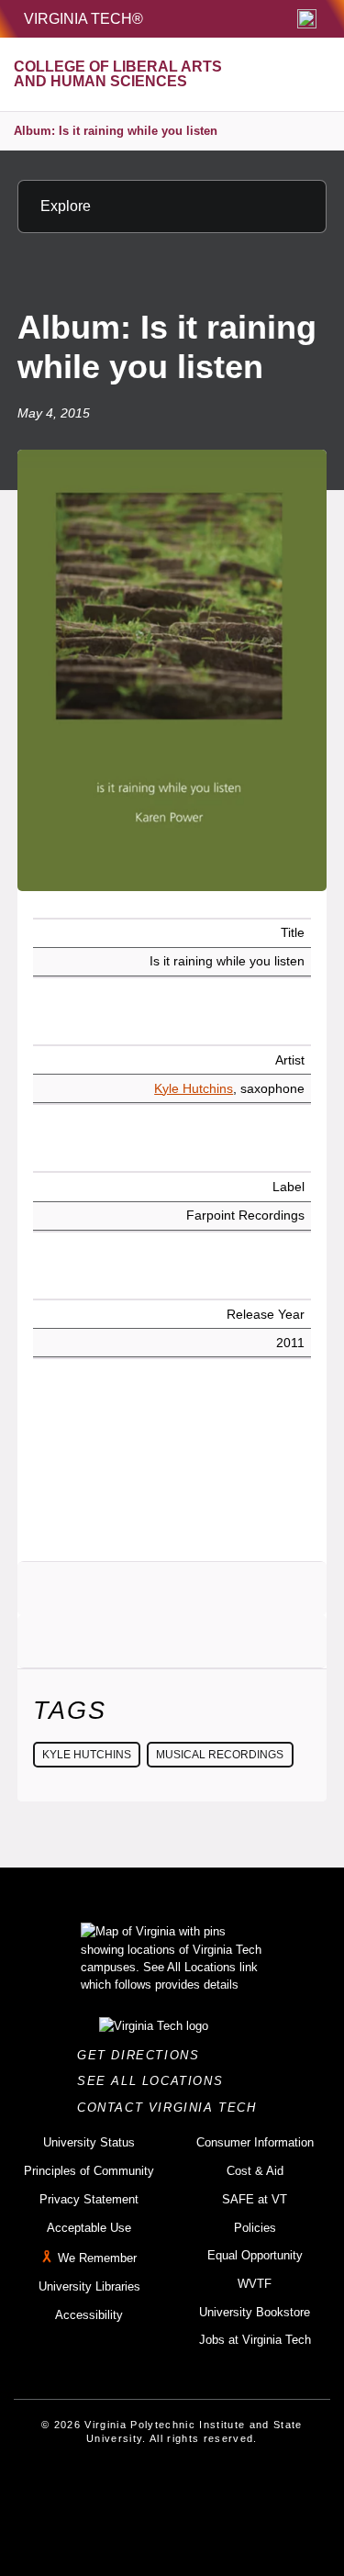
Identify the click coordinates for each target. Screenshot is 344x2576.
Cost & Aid (255, 2171)
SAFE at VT (255, 2199)
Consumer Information (255, 2142)
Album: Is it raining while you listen (116, 131)
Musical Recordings (220, 1755)
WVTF (255, 2284)
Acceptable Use (89, 2228)
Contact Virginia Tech (172, 2108)
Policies (255, 2228)
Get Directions (144, 2055)
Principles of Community (89, 2171)
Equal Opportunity (255, 2255)
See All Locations (155, 2081)
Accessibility (89, 2315)
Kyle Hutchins (194, 1088)
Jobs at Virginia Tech (255, 2340)
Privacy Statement (89, 2199)
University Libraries (89, 2286)
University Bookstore (255, 2312)
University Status (89, 2142)
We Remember (97, 2258)
